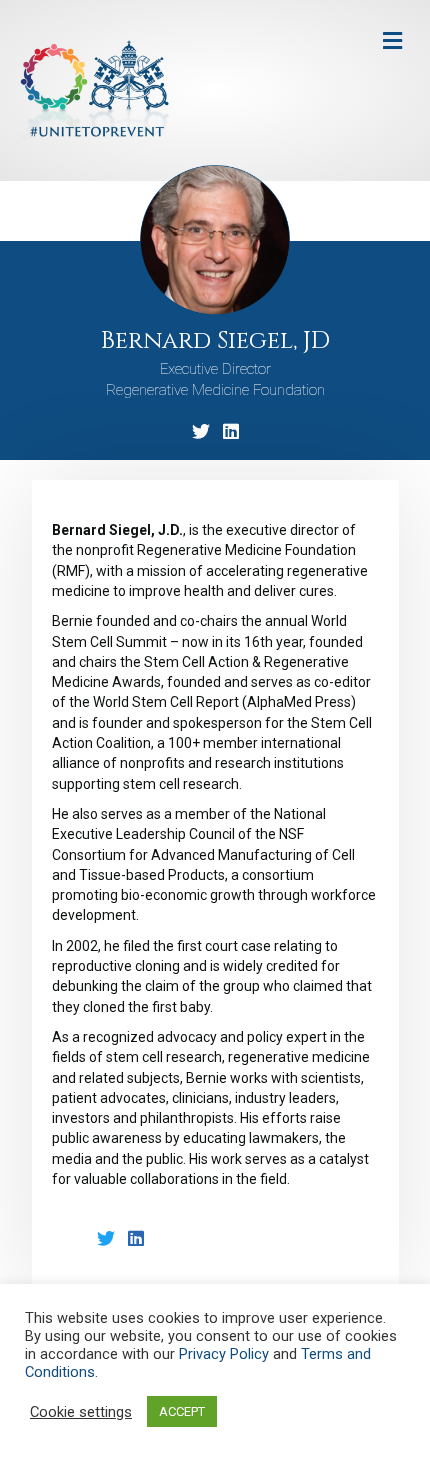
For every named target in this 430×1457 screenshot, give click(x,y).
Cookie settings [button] (81, 1412)
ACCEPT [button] (182, 1411)
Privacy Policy (224, 1354)
